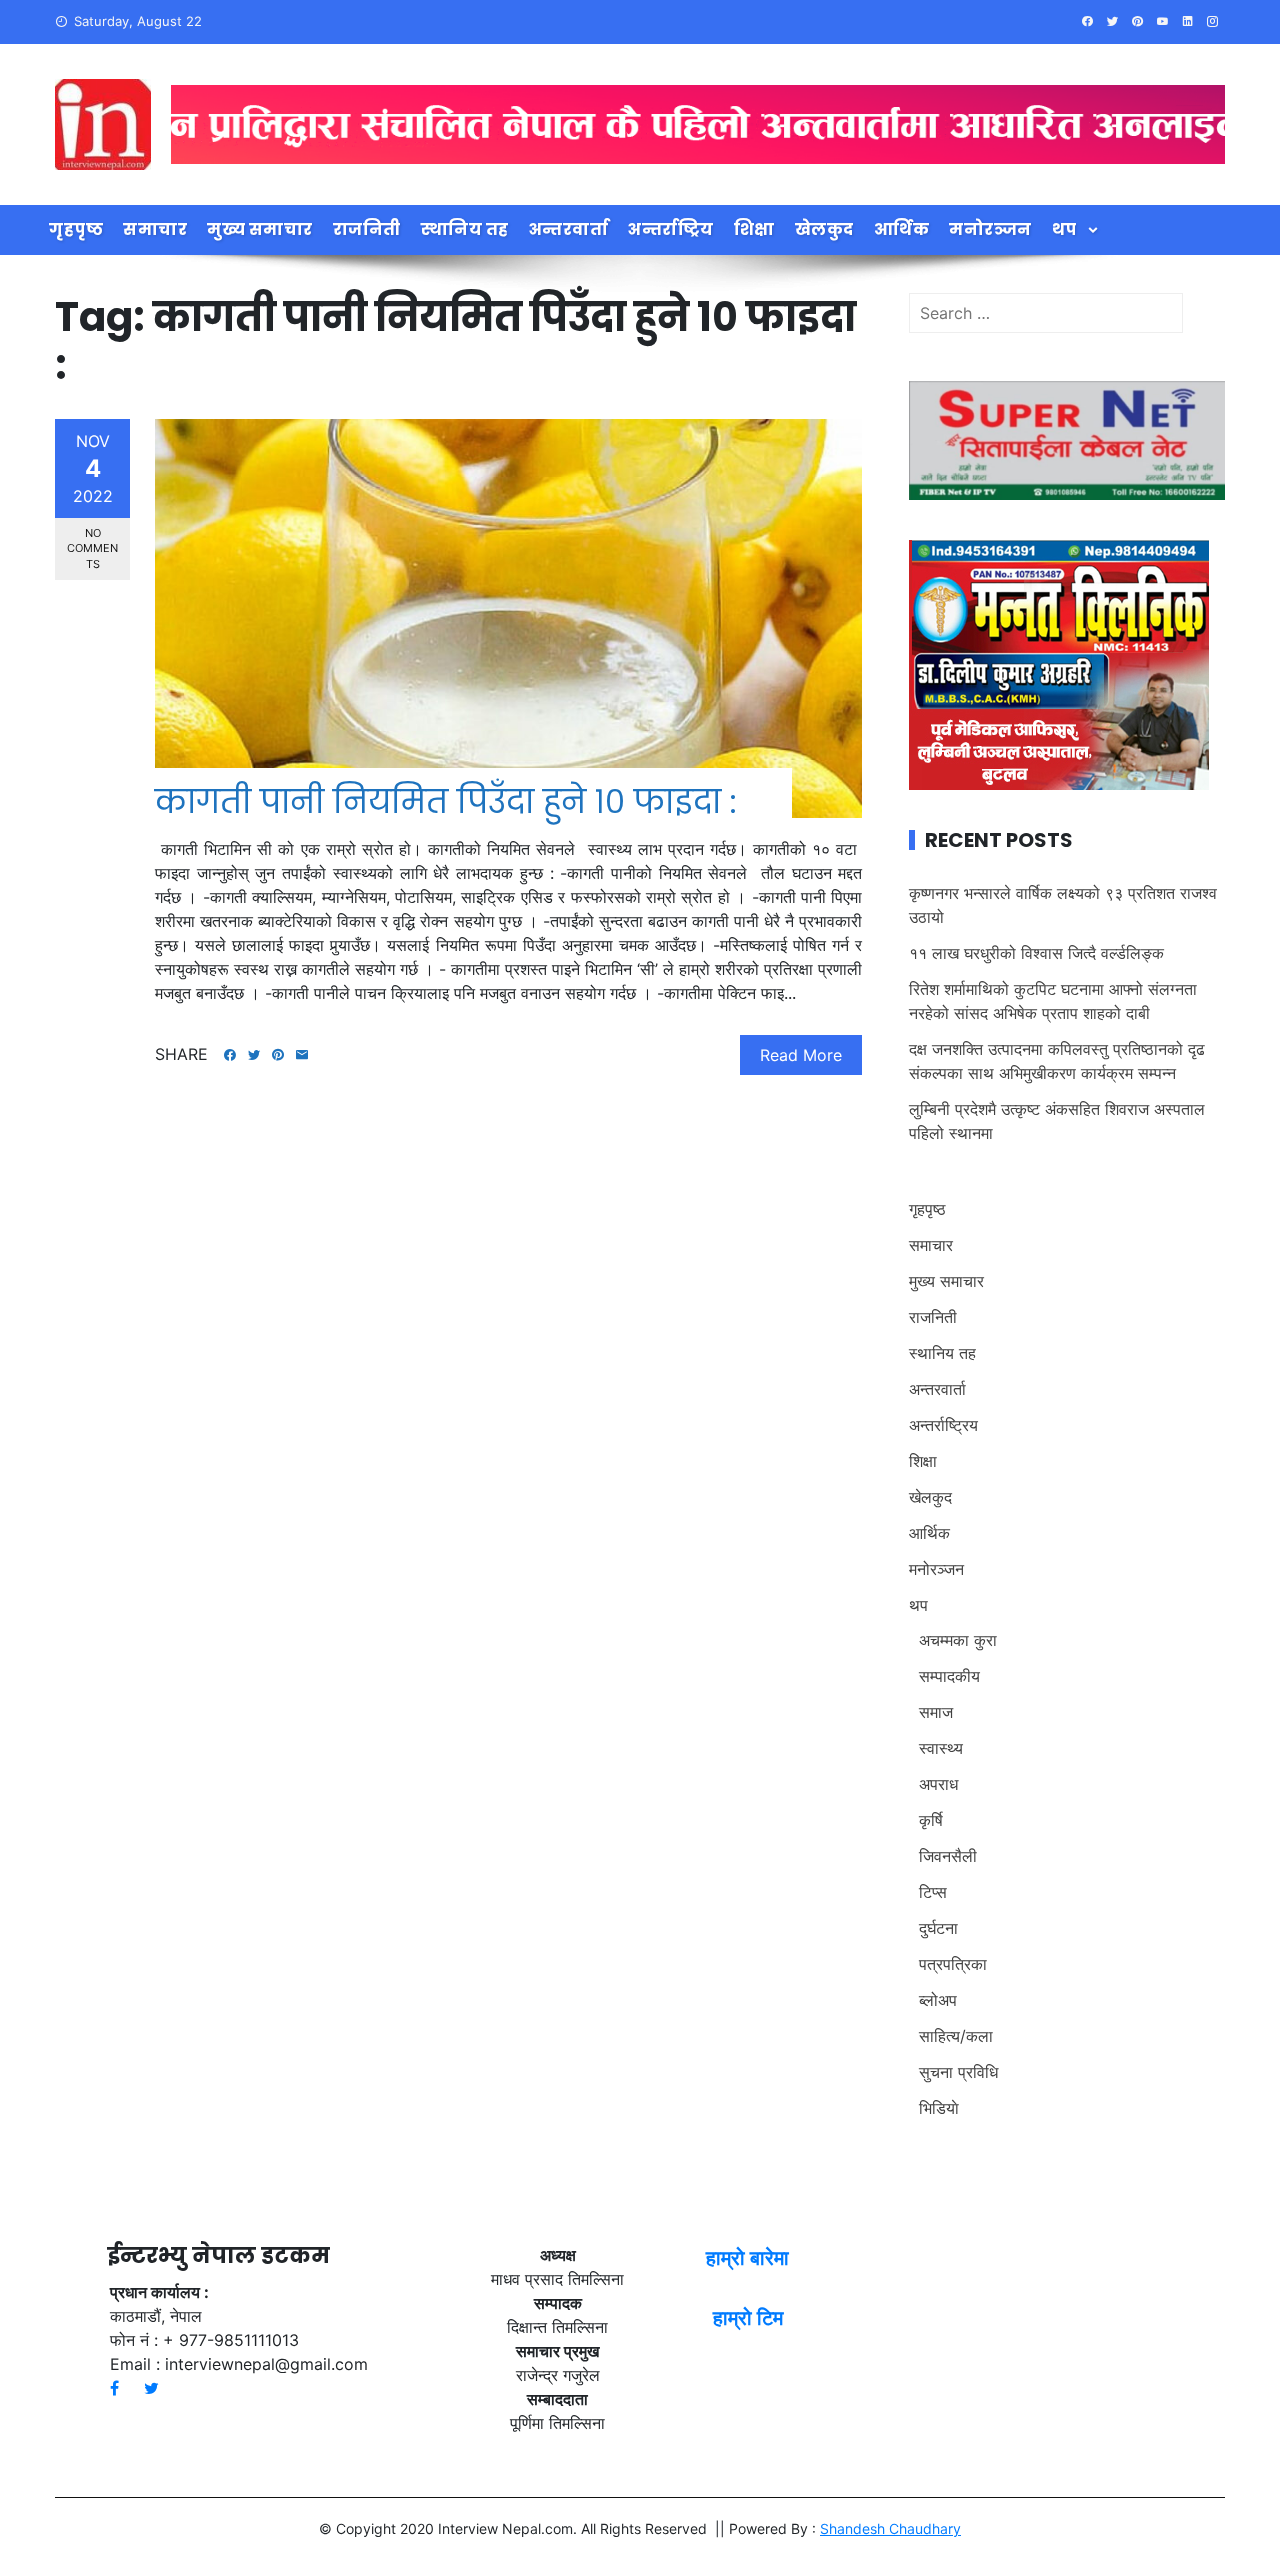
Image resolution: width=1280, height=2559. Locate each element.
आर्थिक (902, 229)
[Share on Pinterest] (278, 1055)
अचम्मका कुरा (958, 1640)
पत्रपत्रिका (953, 1964)
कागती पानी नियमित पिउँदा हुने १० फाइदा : (446, 801)
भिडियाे (939, 2108)
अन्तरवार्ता (569, 229)
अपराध (938, 1784)
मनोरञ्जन (990, 229)
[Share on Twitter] (254, 1055)
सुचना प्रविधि (958, 2072)
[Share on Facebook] (230, 1055)
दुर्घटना (938, 1928)
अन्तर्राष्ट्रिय (671, 229)
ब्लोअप (938, 2000)
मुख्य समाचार (260, 229)
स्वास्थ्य (941, 1748)
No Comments (92, 548)
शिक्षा (754, 229)
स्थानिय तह (465, 229)
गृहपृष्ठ (76, 229)
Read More (801, 1055)
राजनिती (367, 229)
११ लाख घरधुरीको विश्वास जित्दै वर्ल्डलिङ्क (1036, 953)
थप (1064, 229)
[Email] (302, 1055)
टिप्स (933, 1892)
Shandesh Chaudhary (890, 2528)
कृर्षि (931, 1820)
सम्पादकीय (949, 1676)
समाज (936, 1712)
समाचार (155, 229)
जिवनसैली (948, 1856)
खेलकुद (824, 229)
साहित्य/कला (956, 2036)
